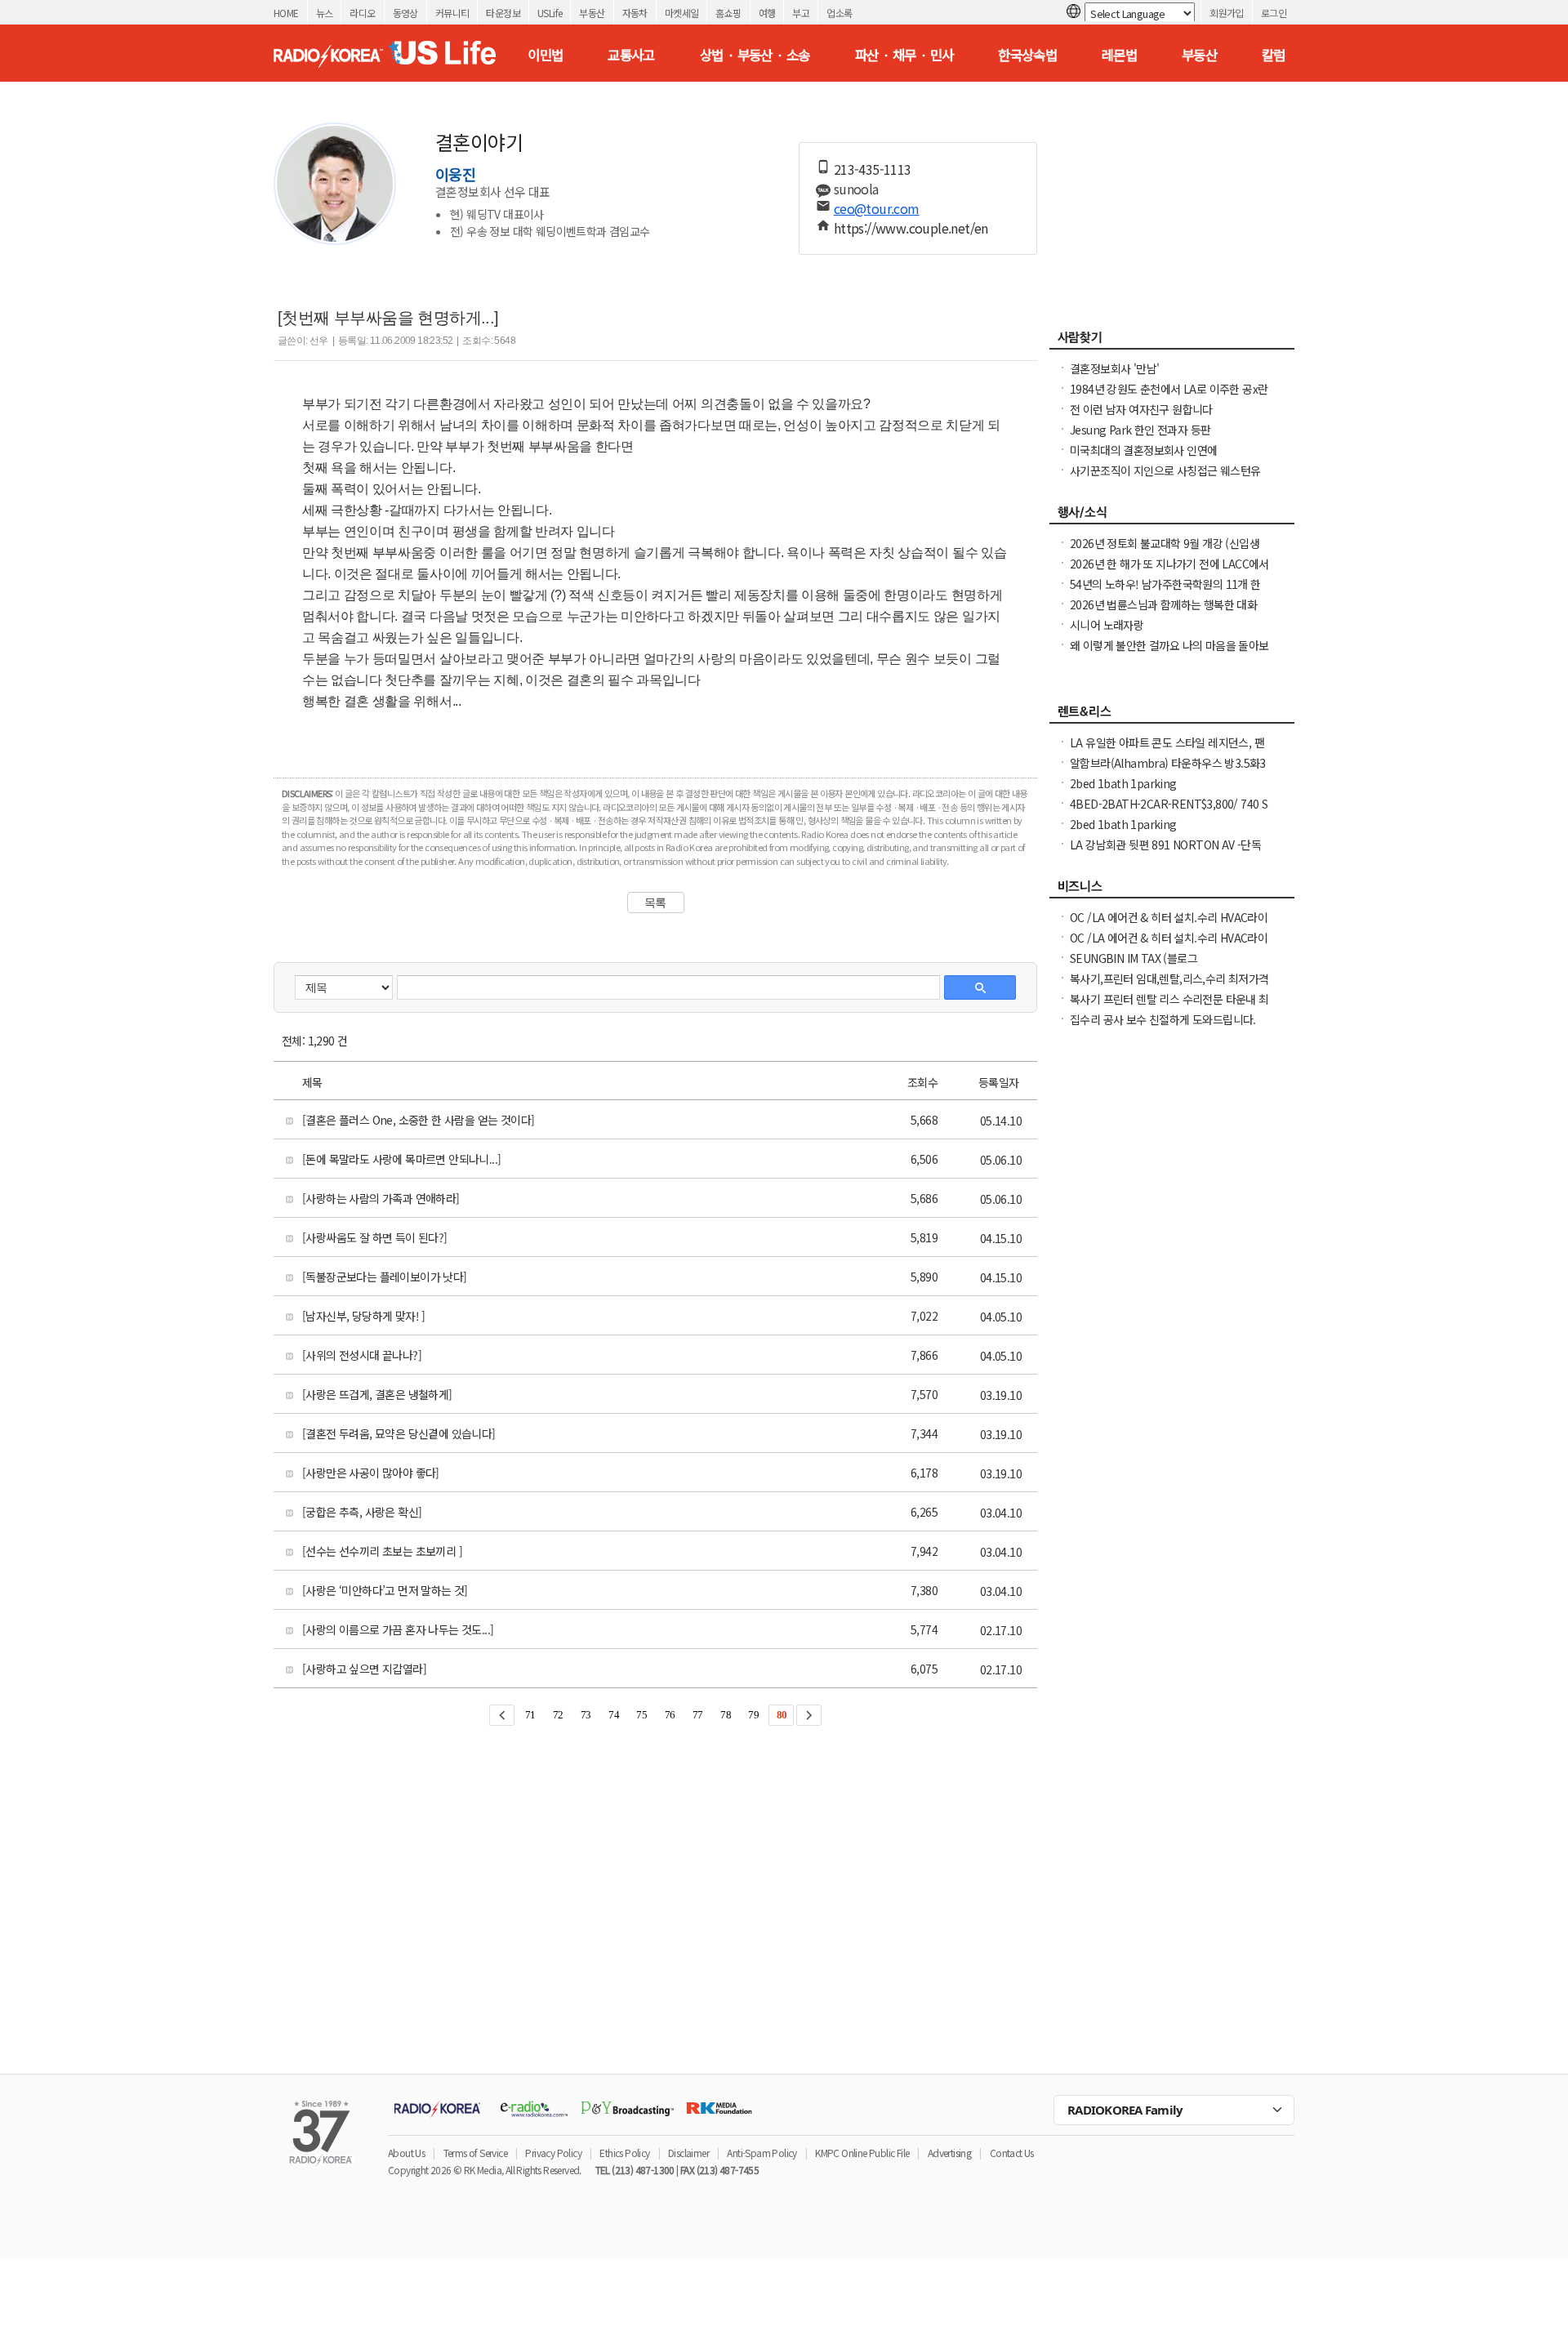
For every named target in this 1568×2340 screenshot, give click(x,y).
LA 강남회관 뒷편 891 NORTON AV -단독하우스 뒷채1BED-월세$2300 (1165, 853)
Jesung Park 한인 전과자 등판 (1140, 430)
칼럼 (1274, 55)
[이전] (502, 1715)
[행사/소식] (1172, 516)
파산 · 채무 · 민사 (904, 55)
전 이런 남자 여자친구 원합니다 (1141, 409)
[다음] (809, 1715)
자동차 (635, 13)
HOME (286, 13)
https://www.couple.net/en (911, 228)
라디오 (362, 13)
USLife (550, 13)
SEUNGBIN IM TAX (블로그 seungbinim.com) (1134, 966)
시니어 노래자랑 (1107, 625)
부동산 (592, 13)
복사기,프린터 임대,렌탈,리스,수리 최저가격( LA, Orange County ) (1169, 987)
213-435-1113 (873, 169)
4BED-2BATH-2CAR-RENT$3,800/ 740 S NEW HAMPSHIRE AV (1169, 812)
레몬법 (1119, 55)
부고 (801, 13)
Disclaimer (688, 2153)
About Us (406, 2153)
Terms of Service (475, 2153)
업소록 (839, 13)
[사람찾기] (1172, 341)
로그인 (1274, 13)
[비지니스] (1172, 890)
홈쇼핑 (728, 13)
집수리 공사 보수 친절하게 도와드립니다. (1163, 1019)
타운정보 (503, 13)
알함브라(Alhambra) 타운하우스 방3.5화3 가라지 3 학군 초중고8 (1168, 771)
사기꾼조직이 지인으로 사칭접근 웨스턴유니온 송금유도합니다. (1165, 479)
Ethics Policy (624, 2153)
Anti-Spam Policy (762, 2153)
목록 (655, 903)
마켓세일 (682, 13)
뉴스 (325, 13)
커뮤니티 (452, 13)
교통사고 (631, 55)
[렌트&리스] (1172, 715)
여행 (767, 13)
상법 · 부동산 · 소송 (755, 55)
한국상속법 (1027, 55)
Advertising (949, 2153)
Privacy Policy (553, 2153)
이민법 (545, 55)
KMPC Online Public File (862, 2153)
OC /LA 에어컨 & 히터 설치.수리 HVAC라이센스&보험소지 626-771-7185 (1169, 925)
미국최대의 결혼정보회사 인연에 (1143, 450)
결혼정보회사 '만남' (1114, 368)
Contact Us (1012, 2153)
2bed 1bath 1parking (1123, 783)
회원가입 (1227, 13)
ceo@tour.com (877, 208)
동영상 (405, 13)
